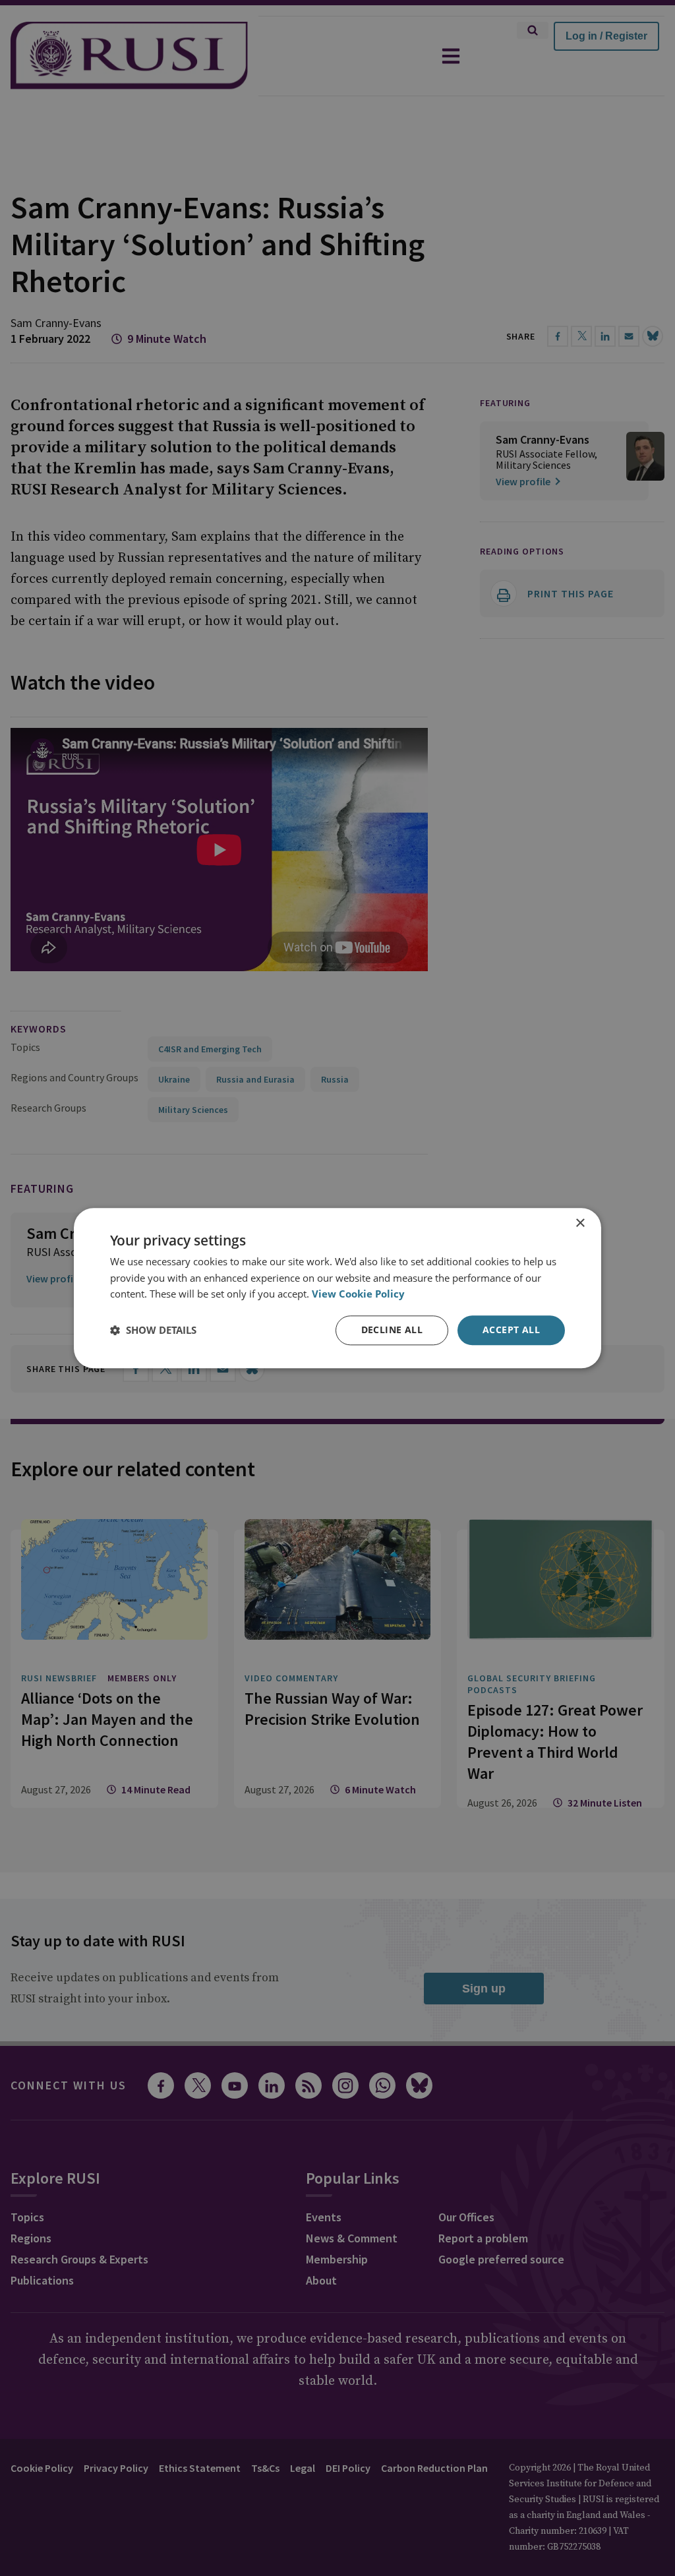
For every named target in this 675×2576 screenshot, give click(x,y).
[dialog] (337, 1288)
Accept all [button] (511, 1330)
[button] (153, 1331)
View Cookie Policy (358, 1294)
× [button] (580, 1223)
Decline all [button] (392, 1330)
